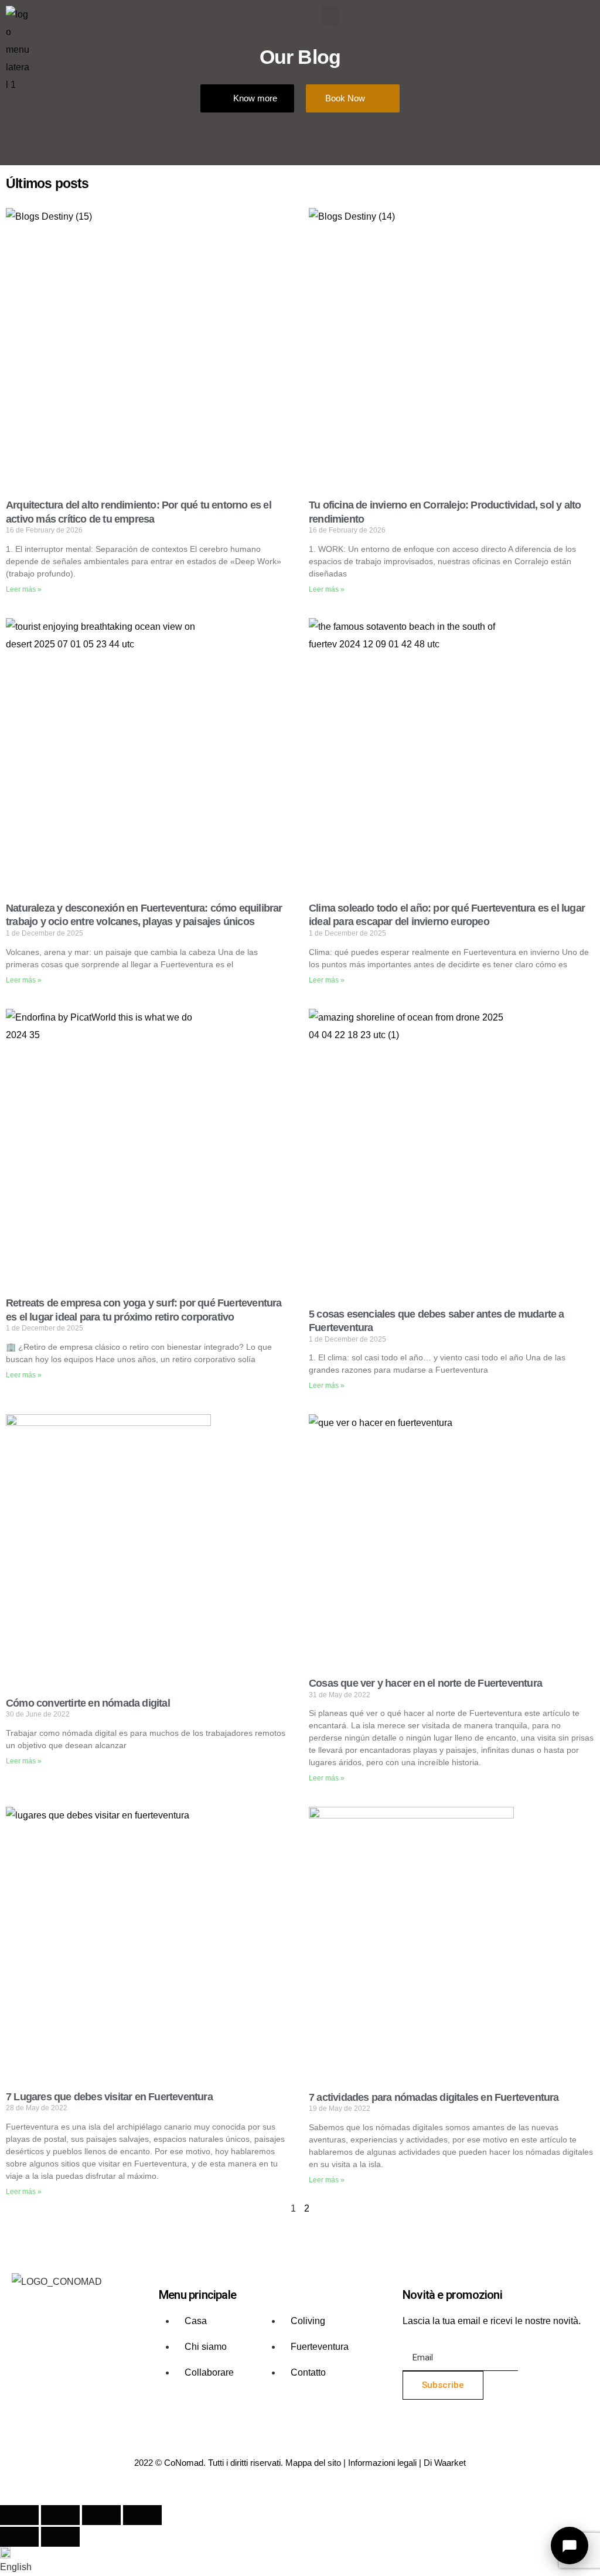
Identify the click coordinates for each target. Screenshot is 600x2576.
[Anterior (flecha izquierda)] (19, 2537)
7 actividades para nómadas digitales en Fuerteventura (434, 2097)
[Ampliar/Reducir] (19, 2515)
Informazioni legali (382, 2463)
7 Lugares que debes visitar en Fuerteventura (109, 2097)
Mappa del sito (313, 2463)
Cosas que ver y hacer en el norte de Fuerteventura (425, 1683)
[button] (330, 16)
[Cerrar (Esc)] (142, 2515)
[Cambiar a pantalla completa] (60, 2515)
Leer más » (24, 589)
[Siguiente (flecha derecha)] (60, 2537)
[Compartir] (101, 2515)
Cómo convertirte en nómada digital (88, 1703)
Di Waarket (445, 2463)
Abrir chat (570, 2546)
